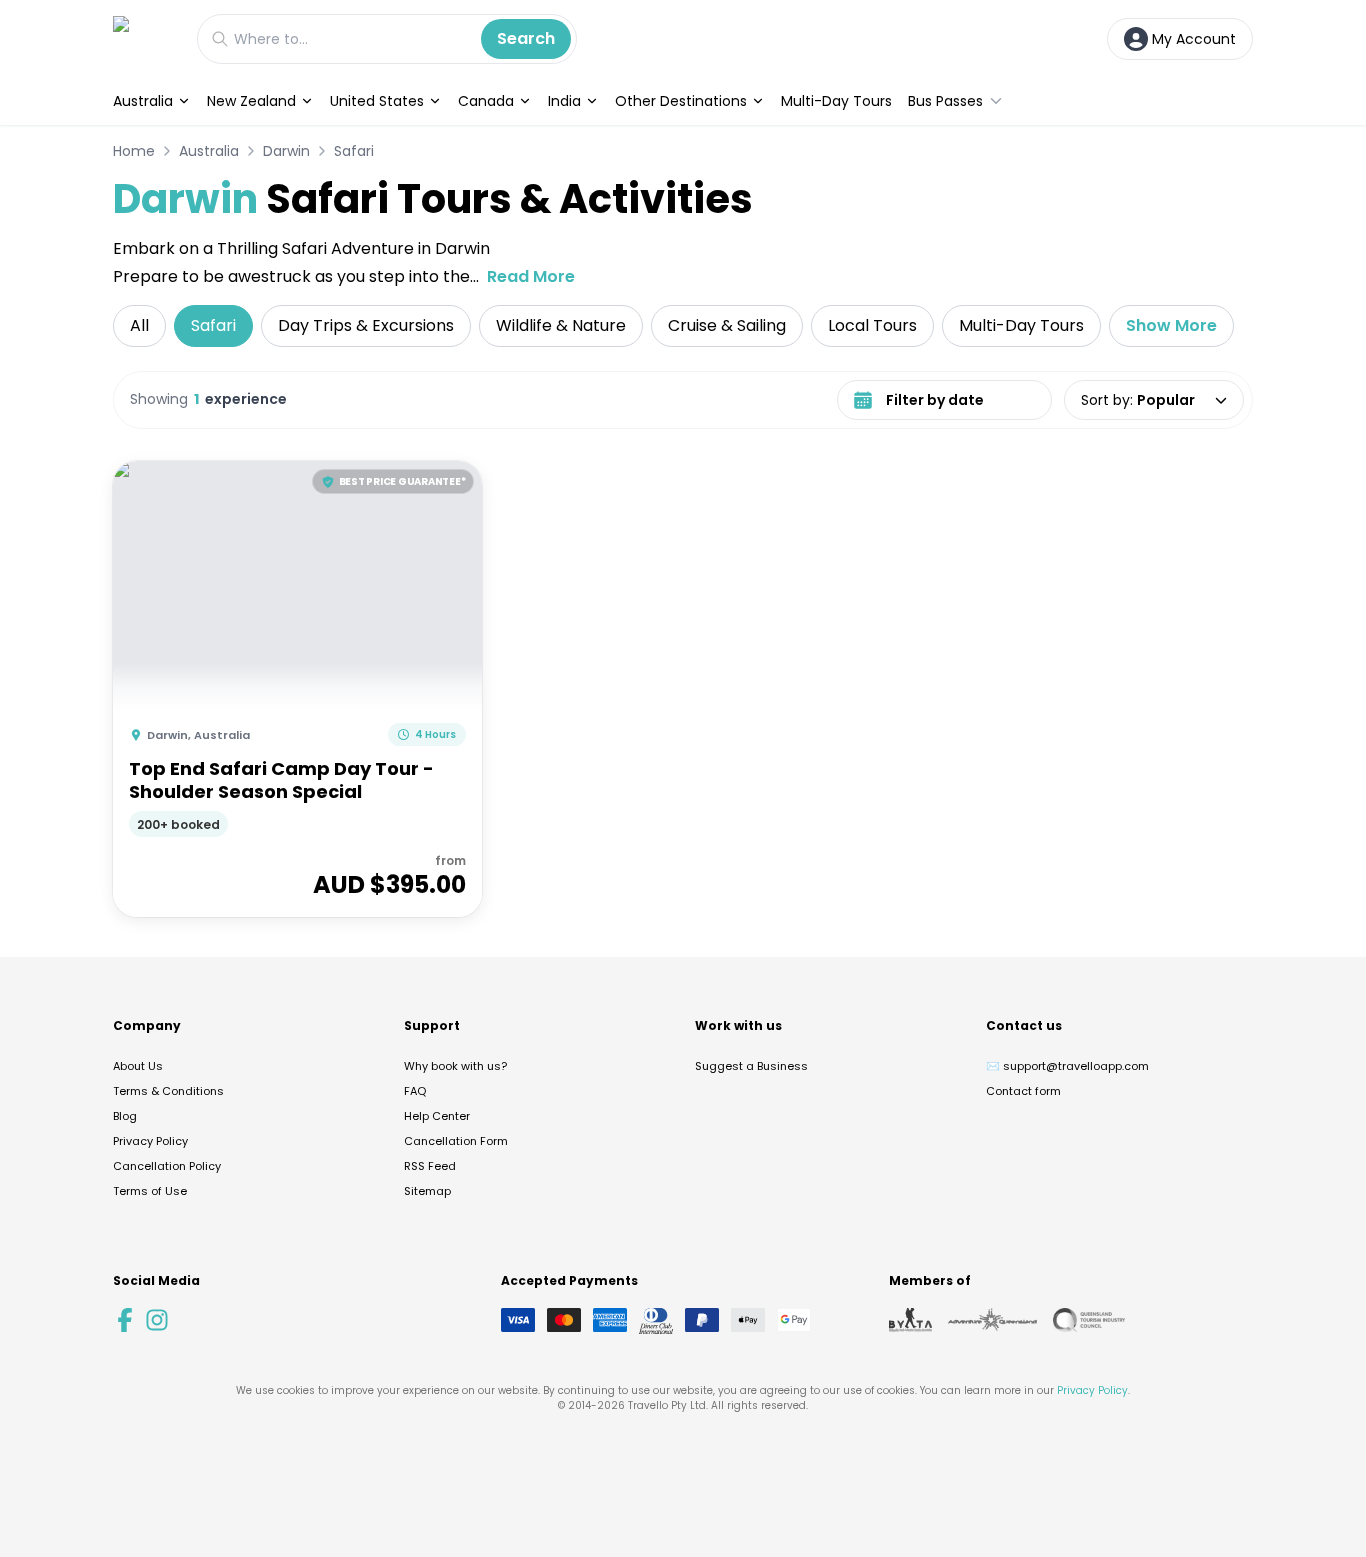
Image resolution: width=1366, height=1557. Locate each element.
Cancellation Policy (167, 1166)
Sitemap (427, 1191)
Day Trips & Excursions (366, 325)
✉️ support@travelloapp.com (1067, 1066)
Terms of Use (150, 1191)
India (564, 101)
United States (377, 101)
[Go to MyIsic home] (145, 38)
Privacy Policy (150, 1141)
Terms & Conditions (168, 1091)
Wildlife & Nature (561, 325)
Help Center (437, 1116)
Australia (143, 101)
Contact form (1023, 1091)
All (139, 325)
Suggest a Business (751, 1066)
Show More (1171, 325)
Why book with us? (455, 1066)
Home (134, 151)
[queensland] (1089, 1320)
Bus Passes (945, 101)
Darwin (286, 151)
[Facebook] (125, 1320)
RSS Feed (430, 1166)
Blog (125, 1116)
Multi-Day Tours (836, 101)
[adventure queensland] (992, 1320)
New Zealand (251, 101)
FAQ (415, 1091)
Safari (354, 151)
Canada (486, 101)
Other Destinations (681, 101)
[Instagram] (157, 1320)
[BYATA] (910, 1320)
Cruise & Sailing (727, 325)
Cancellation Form (456, 1141)
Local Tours (872, 325)
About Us (138, 1066)
